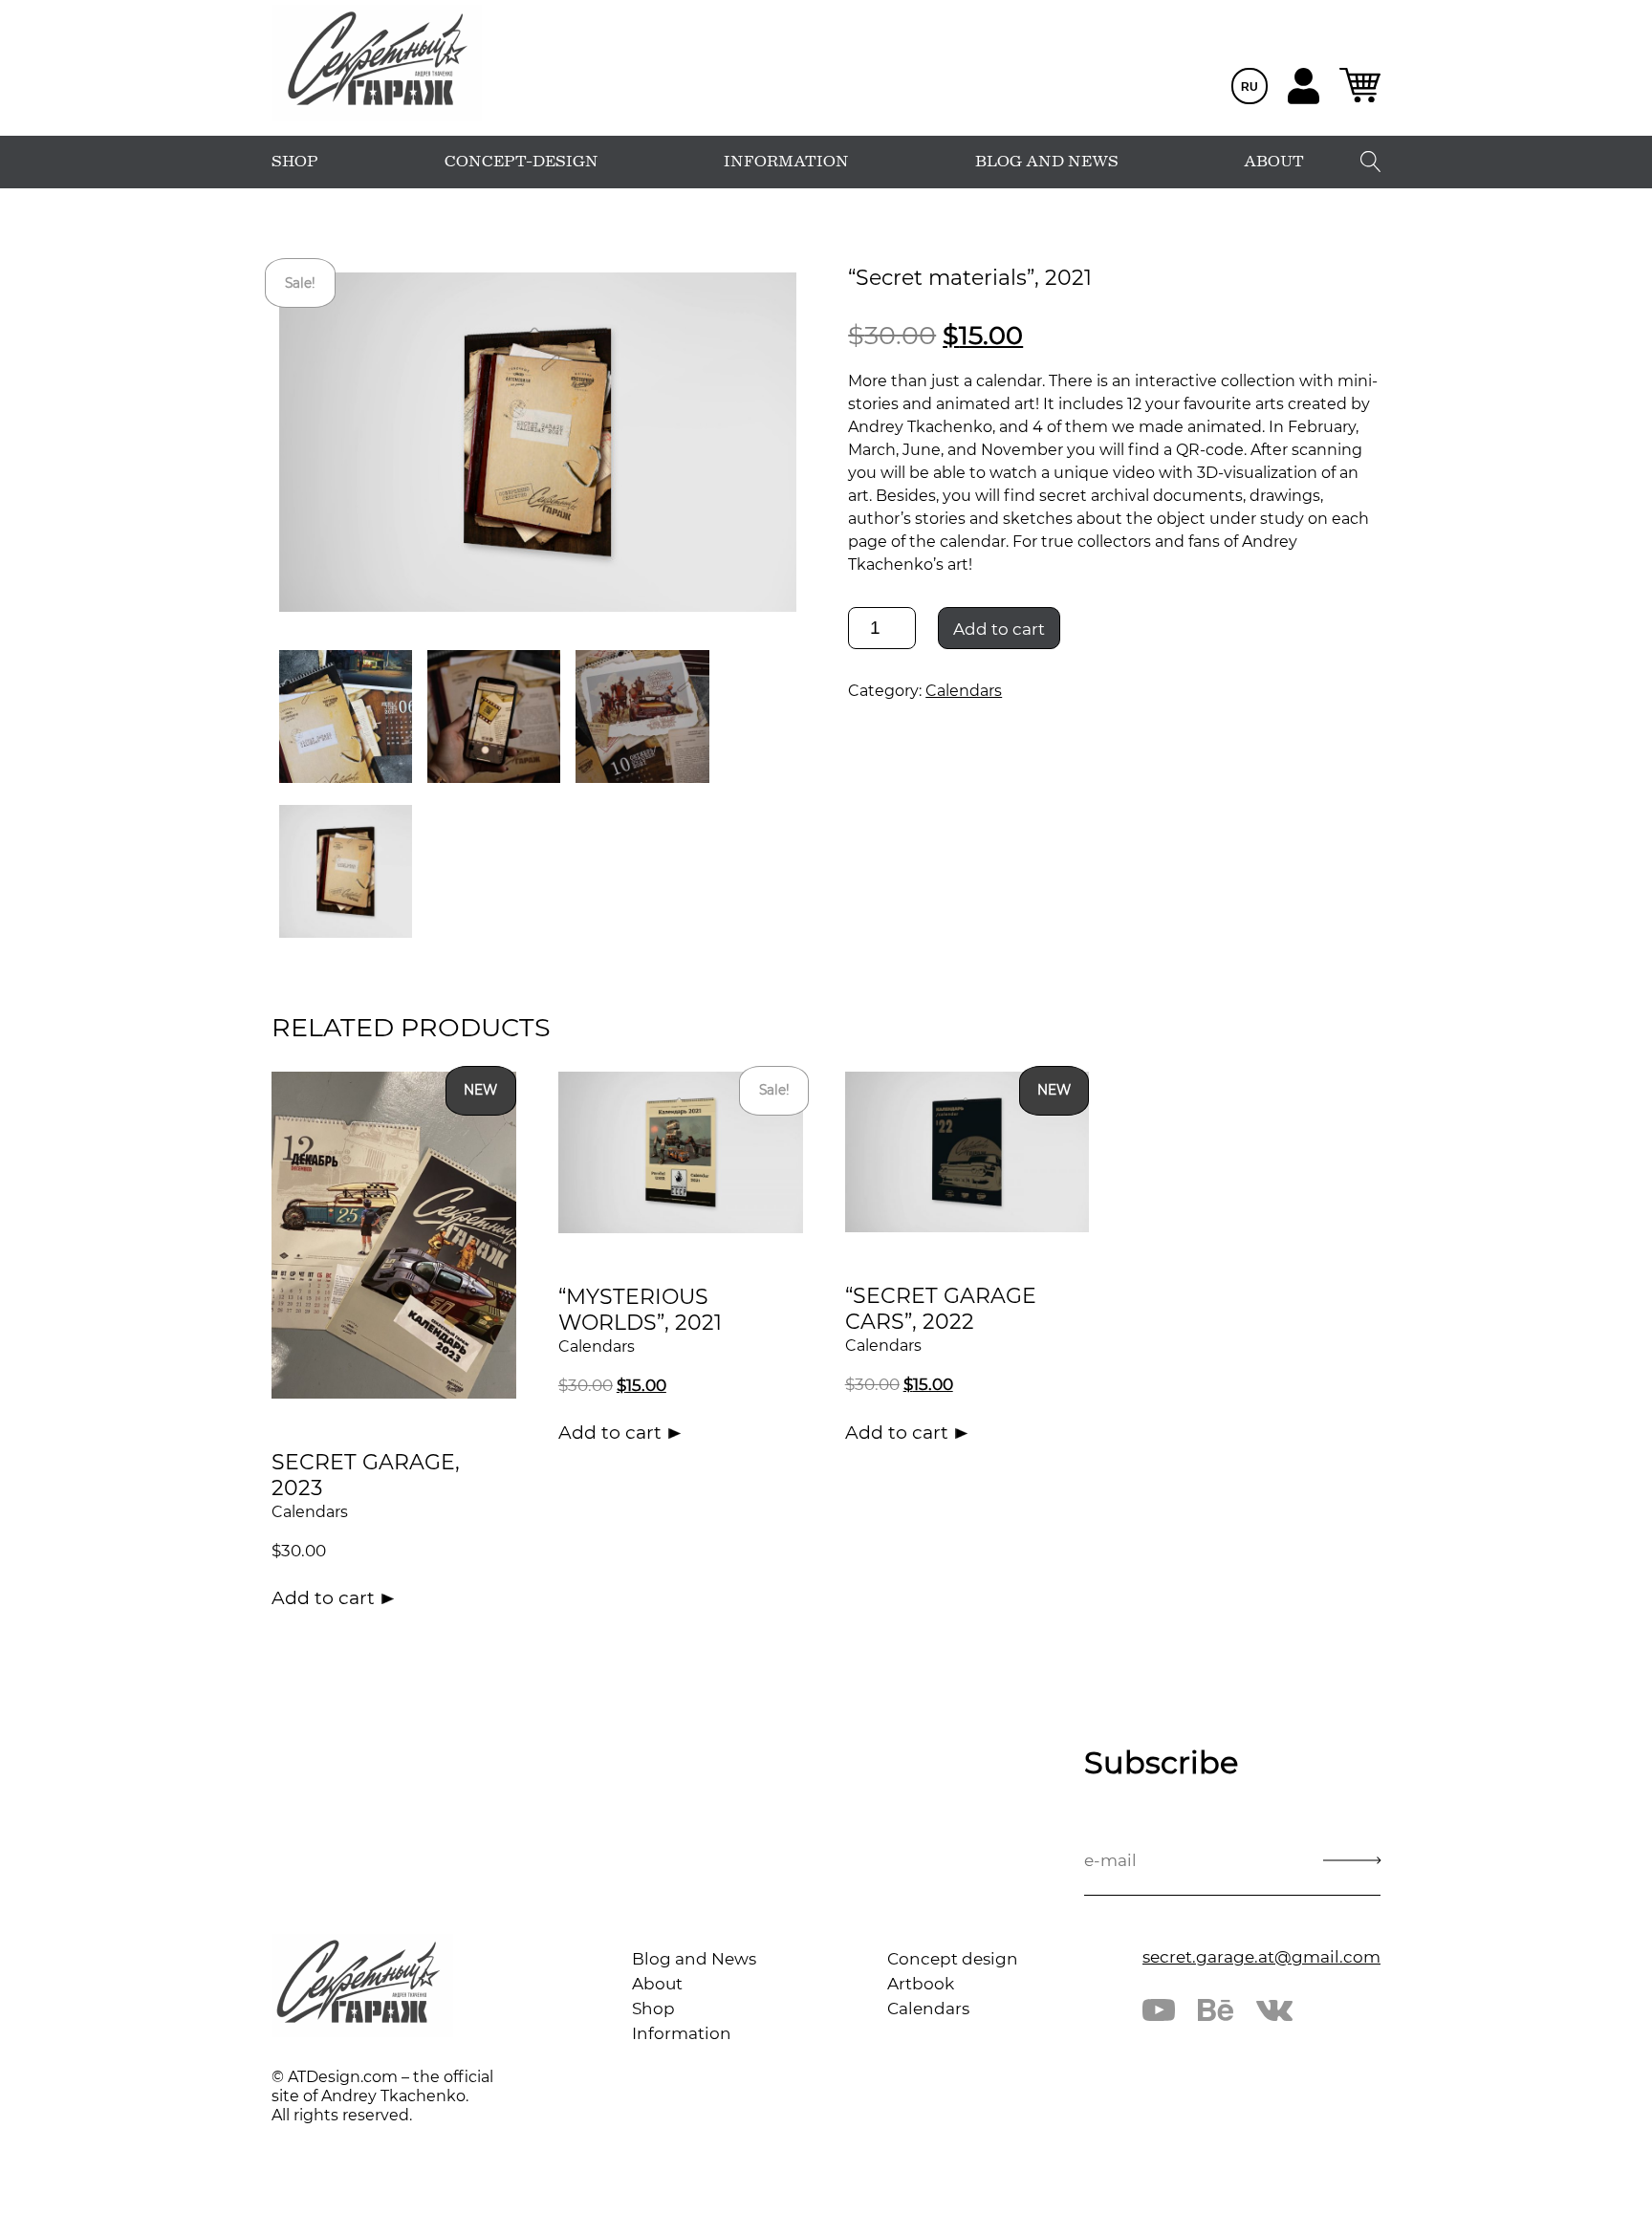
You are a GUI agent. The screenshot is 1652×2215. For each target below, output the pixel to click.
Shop (653, 2009)
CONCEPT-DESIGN (522, 162)
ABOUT (1274, 162)
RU (1250, 87)
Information (682, 2033)
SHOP (295, 162)
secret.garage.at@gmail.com (1261, 1957)
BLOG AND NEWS (1047, 162)
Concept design (953, 1959)
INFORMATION (786, 162)
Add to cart (999, 629)
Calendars (964, 691)
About (657, 1984)
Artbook (921, 1984)
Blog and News (694, 1959)
